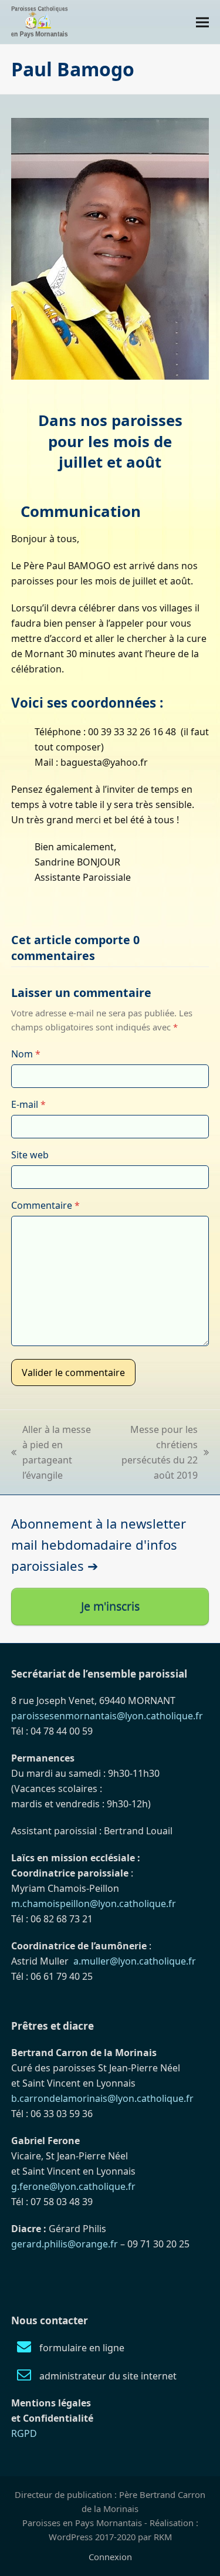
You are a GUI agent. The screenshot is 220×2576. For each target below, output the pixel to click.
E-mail (28, 1104)
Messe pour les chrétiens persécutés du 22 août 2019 (154, 1452)
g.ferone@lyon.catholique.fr (73, 2186)
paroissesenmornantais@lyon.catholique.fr (107, 1716)
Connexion (110, 2557)
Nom (26, 1054)
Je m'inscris (110, 1606)
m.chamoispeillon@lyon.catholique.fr (94, 1904)
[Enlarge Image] (110, 248)
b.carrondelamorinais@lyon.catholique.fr (102, 2098)
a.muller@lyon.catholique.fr (135, 1961)
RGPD (24, 2433)
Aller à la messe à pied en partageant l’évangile (51, 1452)
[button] (202, 22)
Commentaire (45, 1205)
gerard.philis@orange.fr (65, 2244)
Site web (30, 1155)
